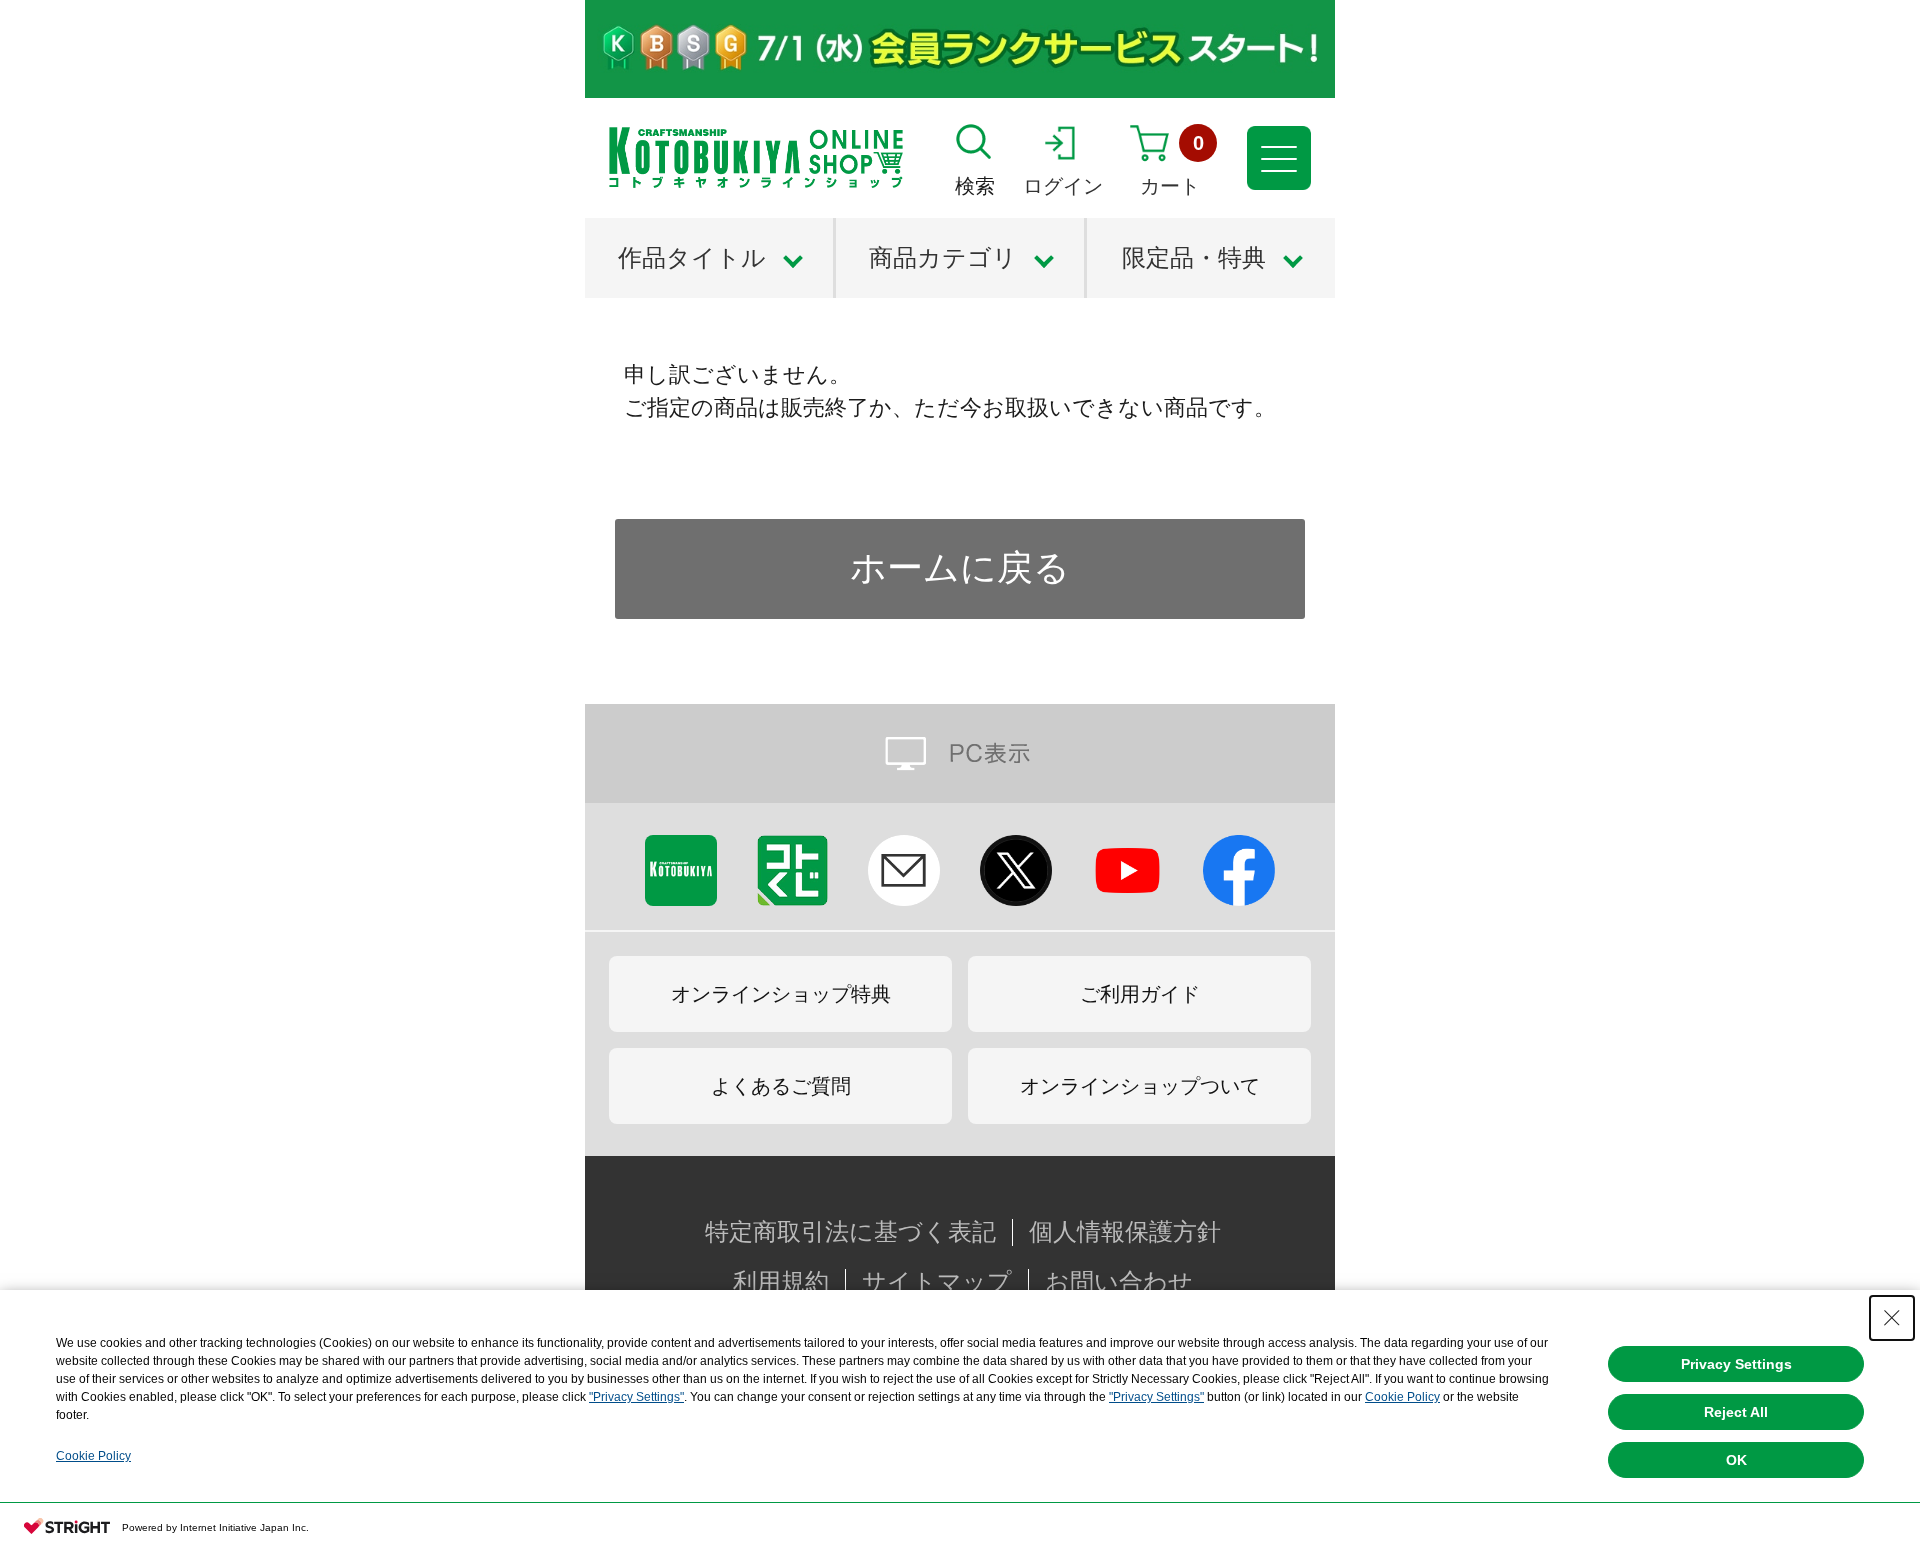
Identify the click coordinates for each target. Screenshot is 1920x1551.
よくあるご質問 (781, 1086)
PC (960, 753)
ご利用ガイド (1140, 994)
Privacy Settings (1736, 1364)
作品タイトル (692, 257)
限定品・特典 (1194, 257)
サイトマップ (937, 1282)
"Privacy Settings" (636, 1397)
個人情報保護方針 (1125, 1232)
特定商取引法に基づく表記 (850, 1232)
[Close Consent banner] (1892, 1318)
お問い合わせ (1119, 1282)
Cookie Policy (1402, 1397)
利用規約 (781, 1282)
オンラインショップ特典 (781, 994)
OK (1736, 1460)
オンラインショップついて (1140, 1086)
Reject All (1736, 1412)
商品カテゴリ (943, 257)
